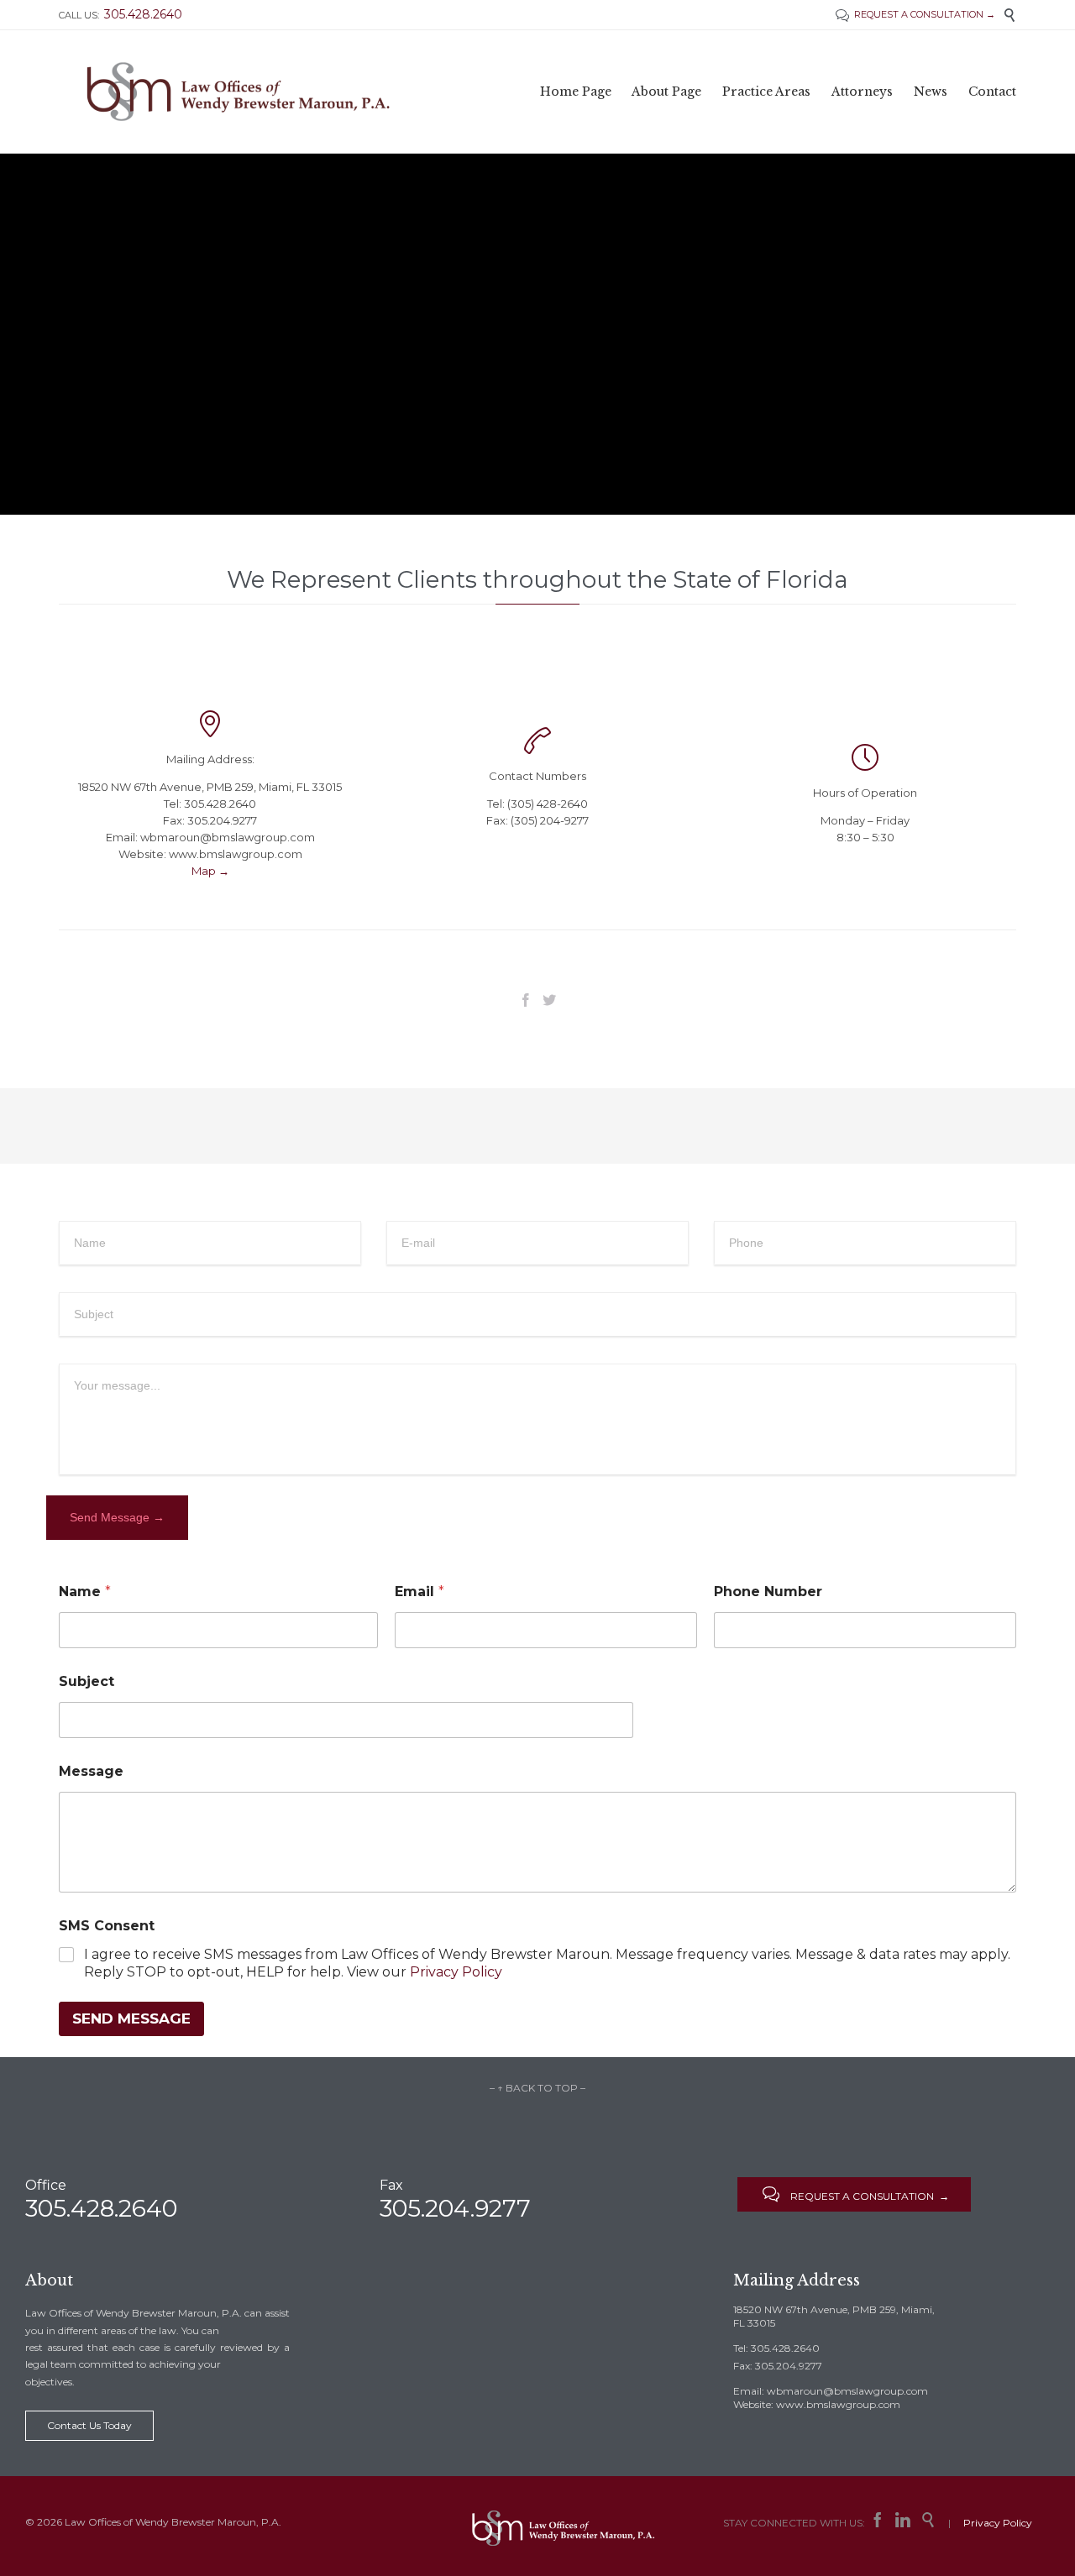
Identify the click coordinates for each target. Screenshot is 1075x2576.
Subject (87, 1681)
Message (91, 1771)
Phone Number (768, 1592)
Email (420, 1592)
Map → (210, 871)
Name (85, 1592)
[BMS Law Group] (239, 92)
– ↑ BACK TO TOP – (537, 2088)
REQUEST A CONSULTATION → (915, 14)
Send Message (131, 2018)
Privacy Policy (456, 1972)
